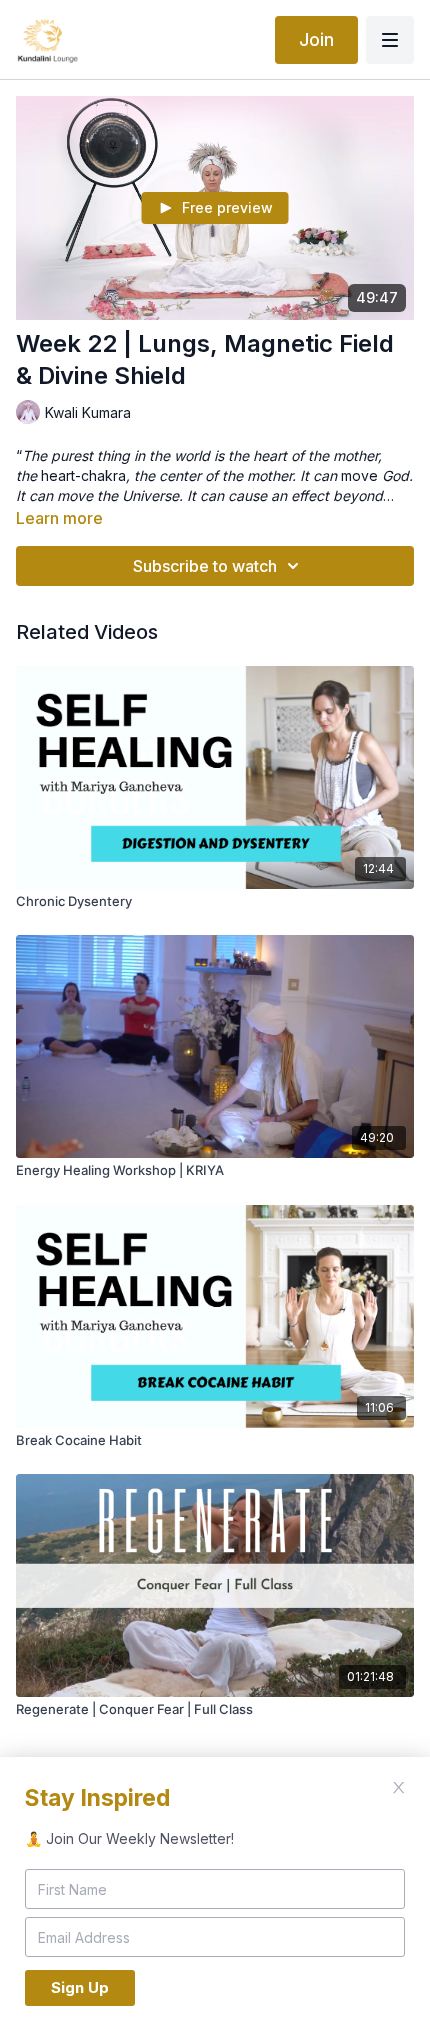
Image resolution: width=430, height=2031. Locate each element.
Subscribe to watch (205, 566)
